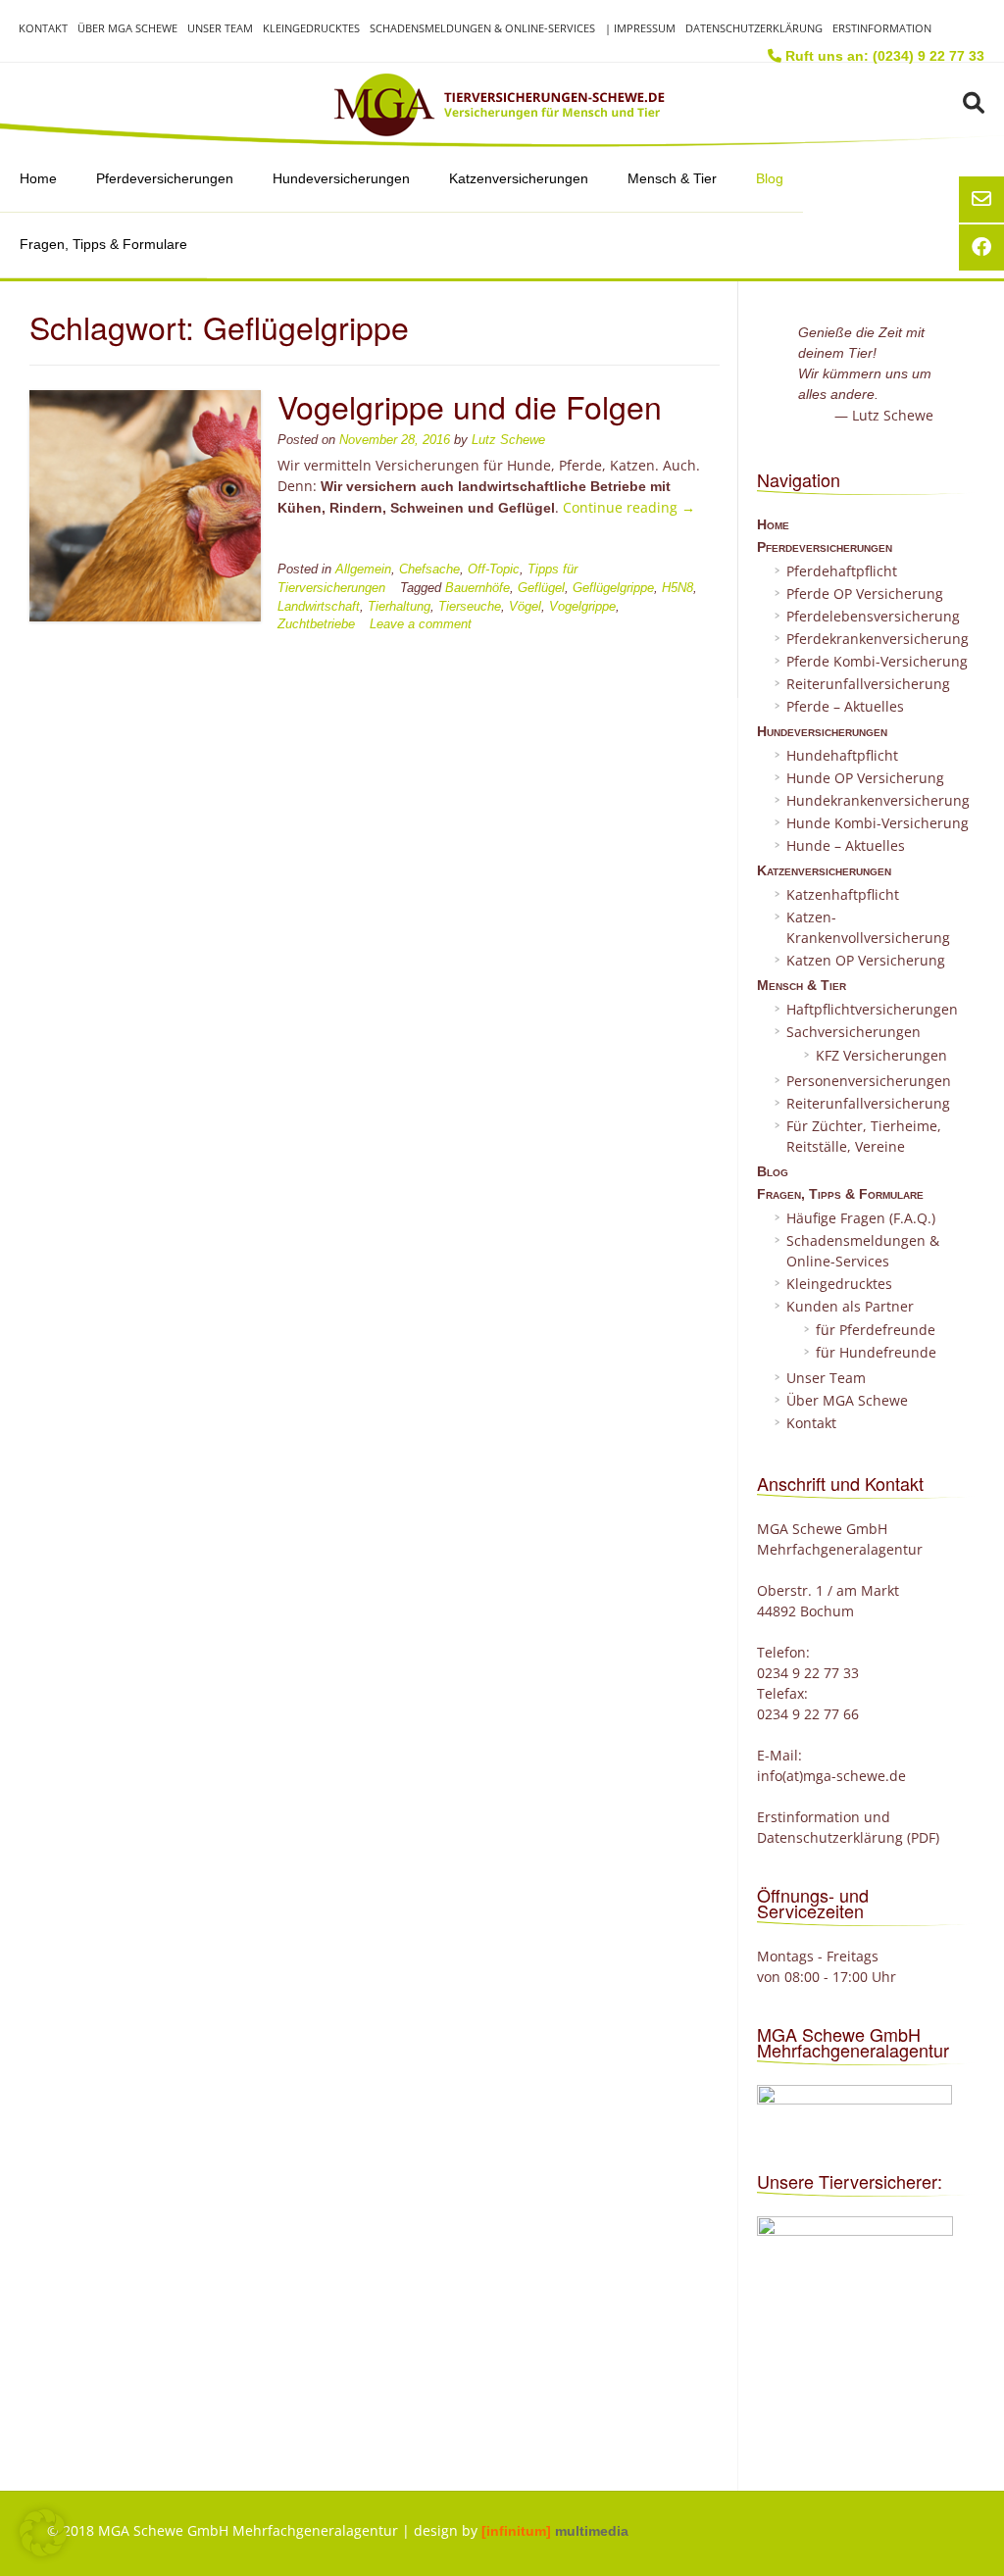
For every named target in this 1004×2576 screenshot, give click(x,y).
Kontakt (43, 28)
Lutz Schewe (508, 440)
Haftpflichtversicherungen (872, 1009)
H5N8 (678, 588)
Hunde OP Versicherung (865, 778)
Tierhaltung (399, 607)
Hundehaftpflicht (842, 755)
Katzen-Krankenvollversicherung (868, 927)
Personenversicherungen (869, 1081)
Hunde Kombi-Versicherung (878, 823)
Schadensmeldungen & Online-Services (482, 28)
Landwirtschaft (319, 607)
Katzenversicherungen (519, 178)
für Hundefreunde (876, 1352)
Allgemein (363, 570)
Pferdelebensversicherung (873, 616)
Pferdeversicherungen (165, 178)
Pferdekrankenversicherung (878, 639)
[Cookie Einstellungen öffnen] (43, 2551)
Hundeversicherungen (341, 178)
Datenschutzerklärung (754, 28)
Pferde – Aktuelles (845, 706)
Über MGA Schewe (127, 28)
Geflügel (541, 588)
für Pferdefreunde (876, 1330)
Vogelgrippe (582, 607)
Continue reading (629, 507)
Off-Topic (494, 570)
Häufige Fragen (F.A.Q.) (861, 1218)
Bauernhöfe (477, 588)
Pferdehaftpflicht (842, 571)
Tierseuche (470, 607)
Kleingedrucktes (311, 28)
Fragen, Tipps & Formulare (103, 244)
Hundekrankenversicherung (878, 800)
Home (38, 178)
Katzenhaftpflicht (843, 894)
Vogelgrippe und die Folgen (470, 406)
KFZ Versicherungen (881, 1055)
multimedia (555, 2531)
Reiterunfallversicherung (868, 684)
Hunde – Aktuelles (846, 845)
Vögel (525, 607)
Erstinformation (882, 28)
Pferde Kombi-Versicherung (877, 661)
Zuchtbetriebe (316, 624)
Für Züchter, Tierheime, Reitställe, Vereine (864, 1136)
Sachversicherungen (853, 1032)
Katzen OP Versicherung (866, 960)
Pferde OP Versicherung (865, 594)
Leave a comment (421, 624)
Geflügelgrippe (613, 588)
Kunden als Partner (850, 1306)
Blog (770, 178)
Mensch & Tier (672, 178)
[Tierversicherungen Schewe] (502, 105)
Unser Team (220, 28)
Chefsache (429, 570)
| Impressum (640, 28)
